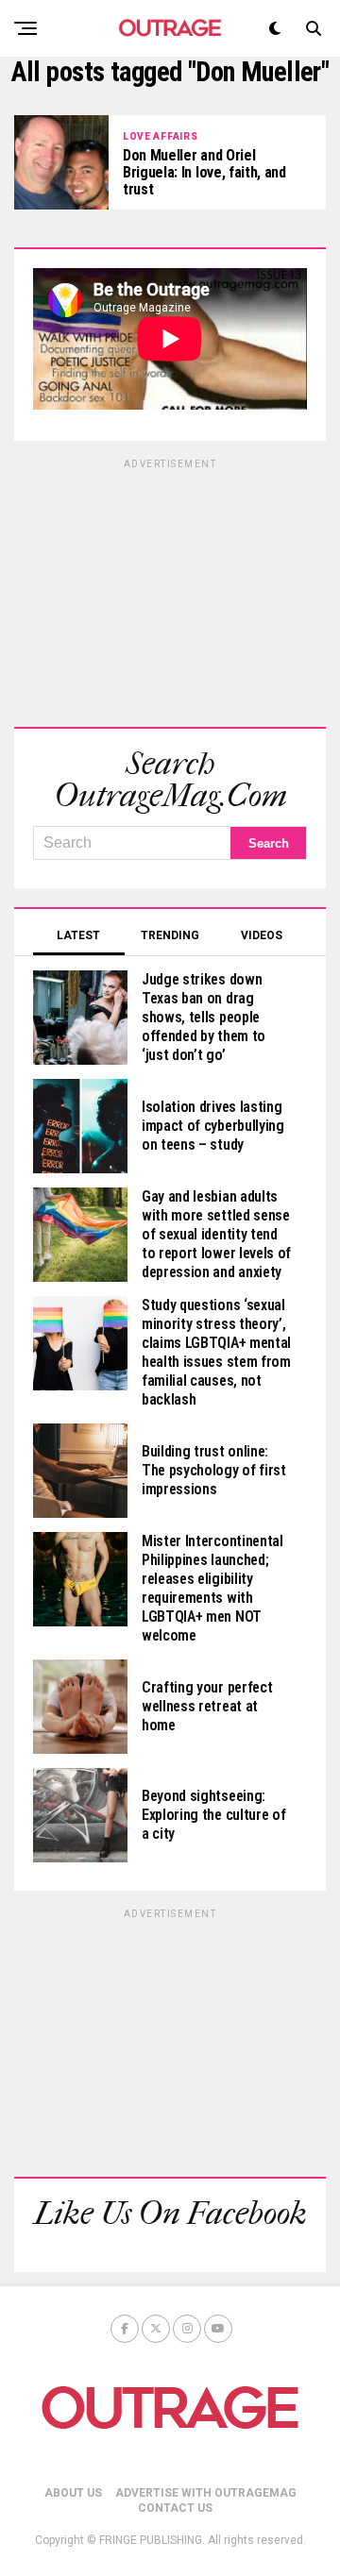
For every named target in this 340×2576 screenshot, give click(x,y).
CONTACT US (175, 2508)
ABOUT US (73, 2493)
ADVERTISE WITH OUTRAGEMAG (206, 2493)
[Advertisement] (170, 590)
